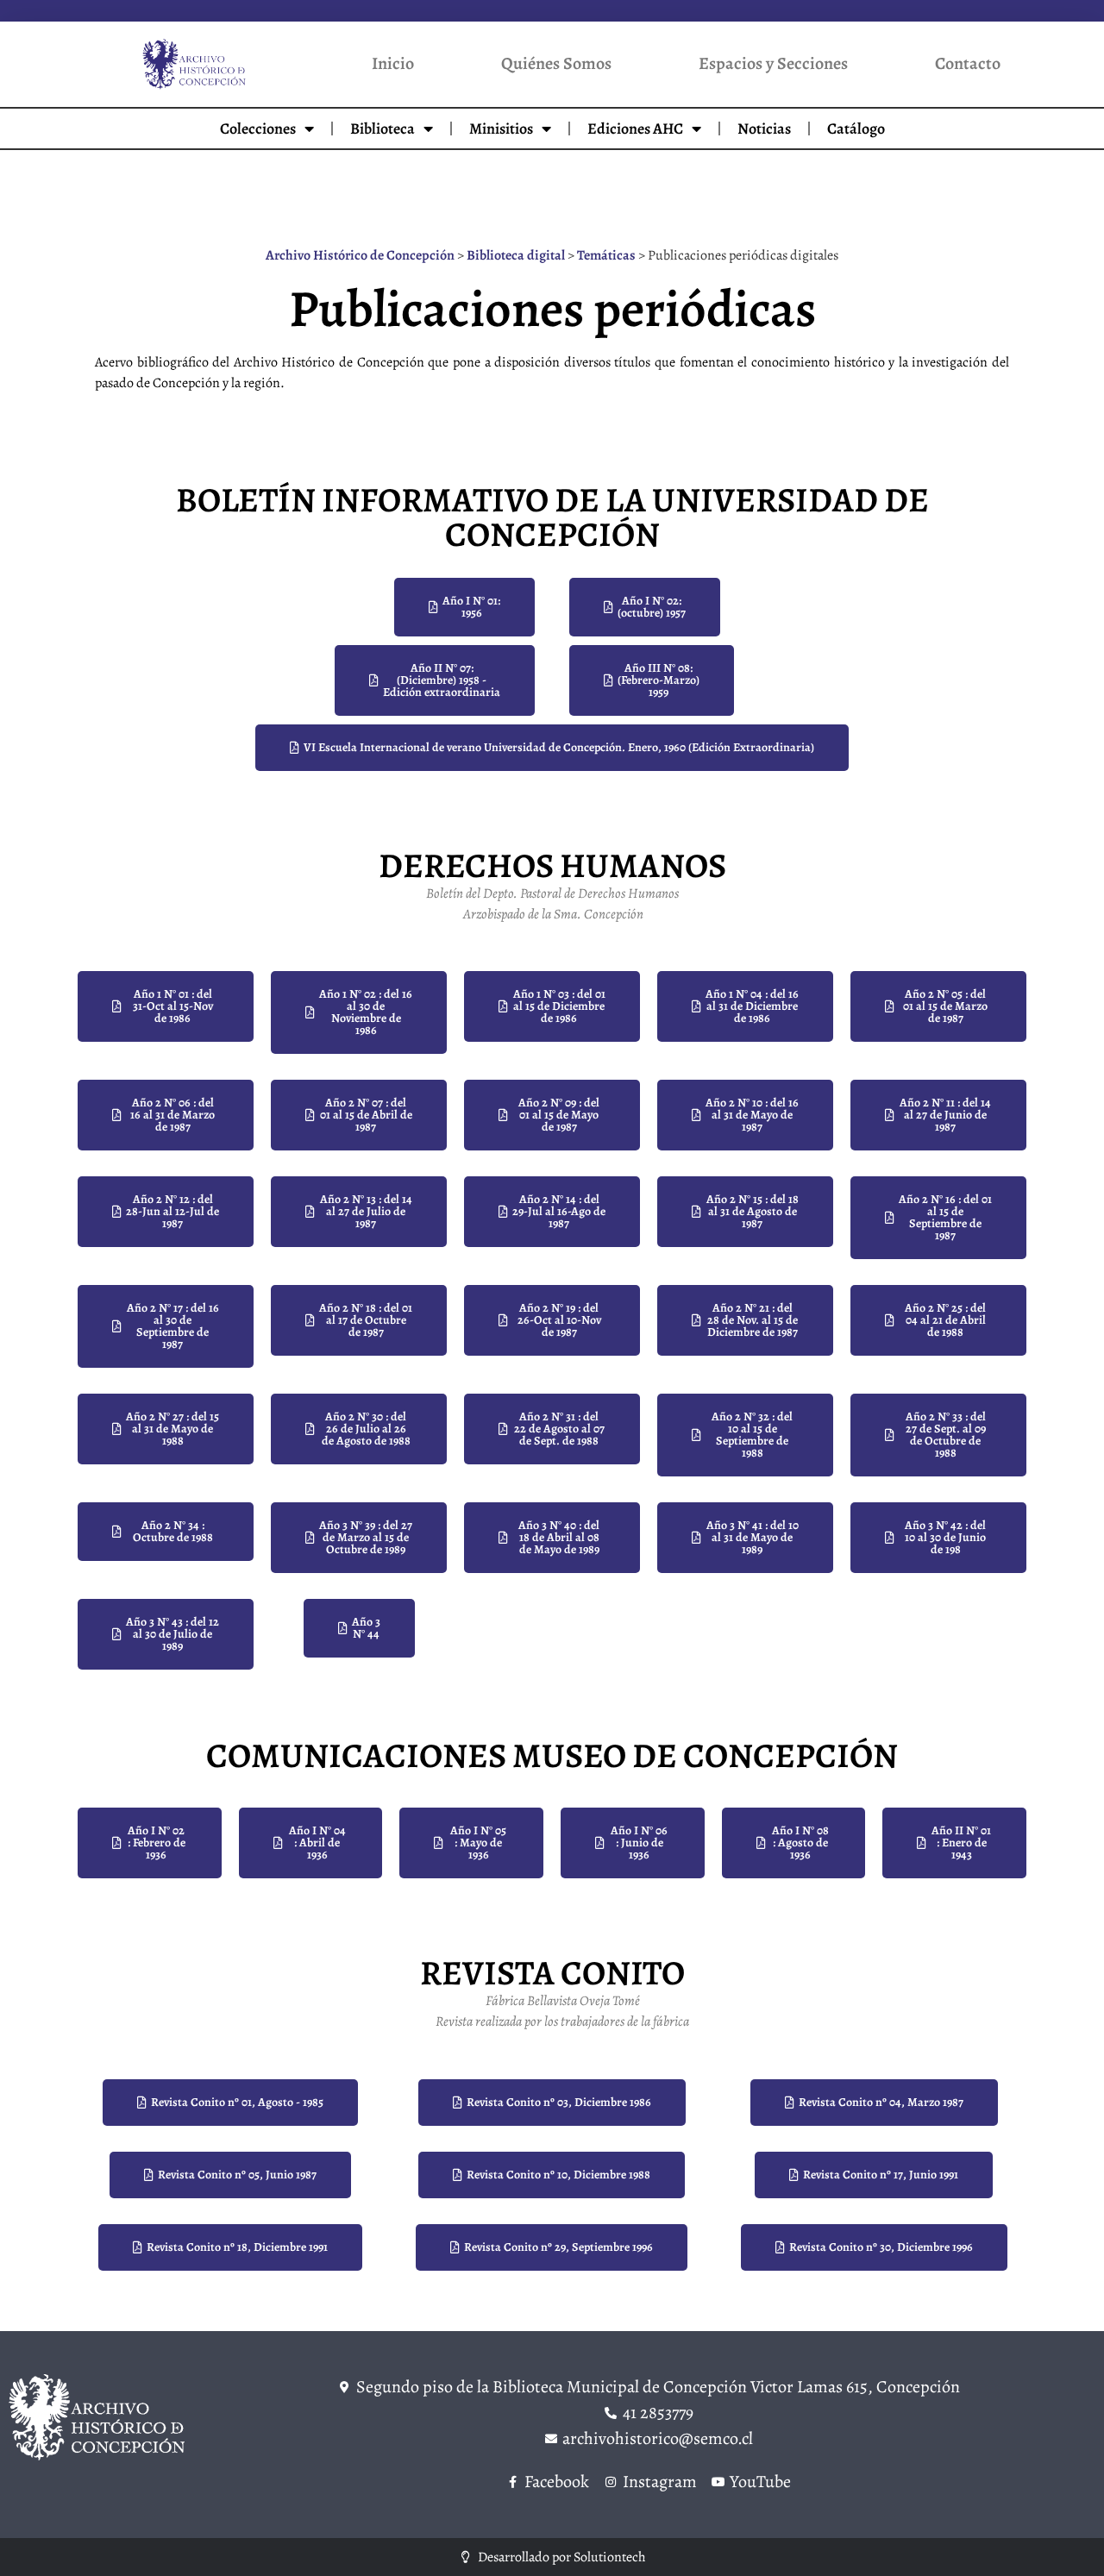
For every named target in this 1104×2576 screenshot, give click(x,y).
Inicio (393, 63)
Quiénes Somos (556, 63)
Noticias (764, 128)
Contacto (968, 63)
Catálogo (856, 128)
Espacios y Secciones (773, 63)
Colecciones (258, 128)
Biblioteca (383, 128)
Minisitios (501, 128)
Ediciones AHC (635, 128)
